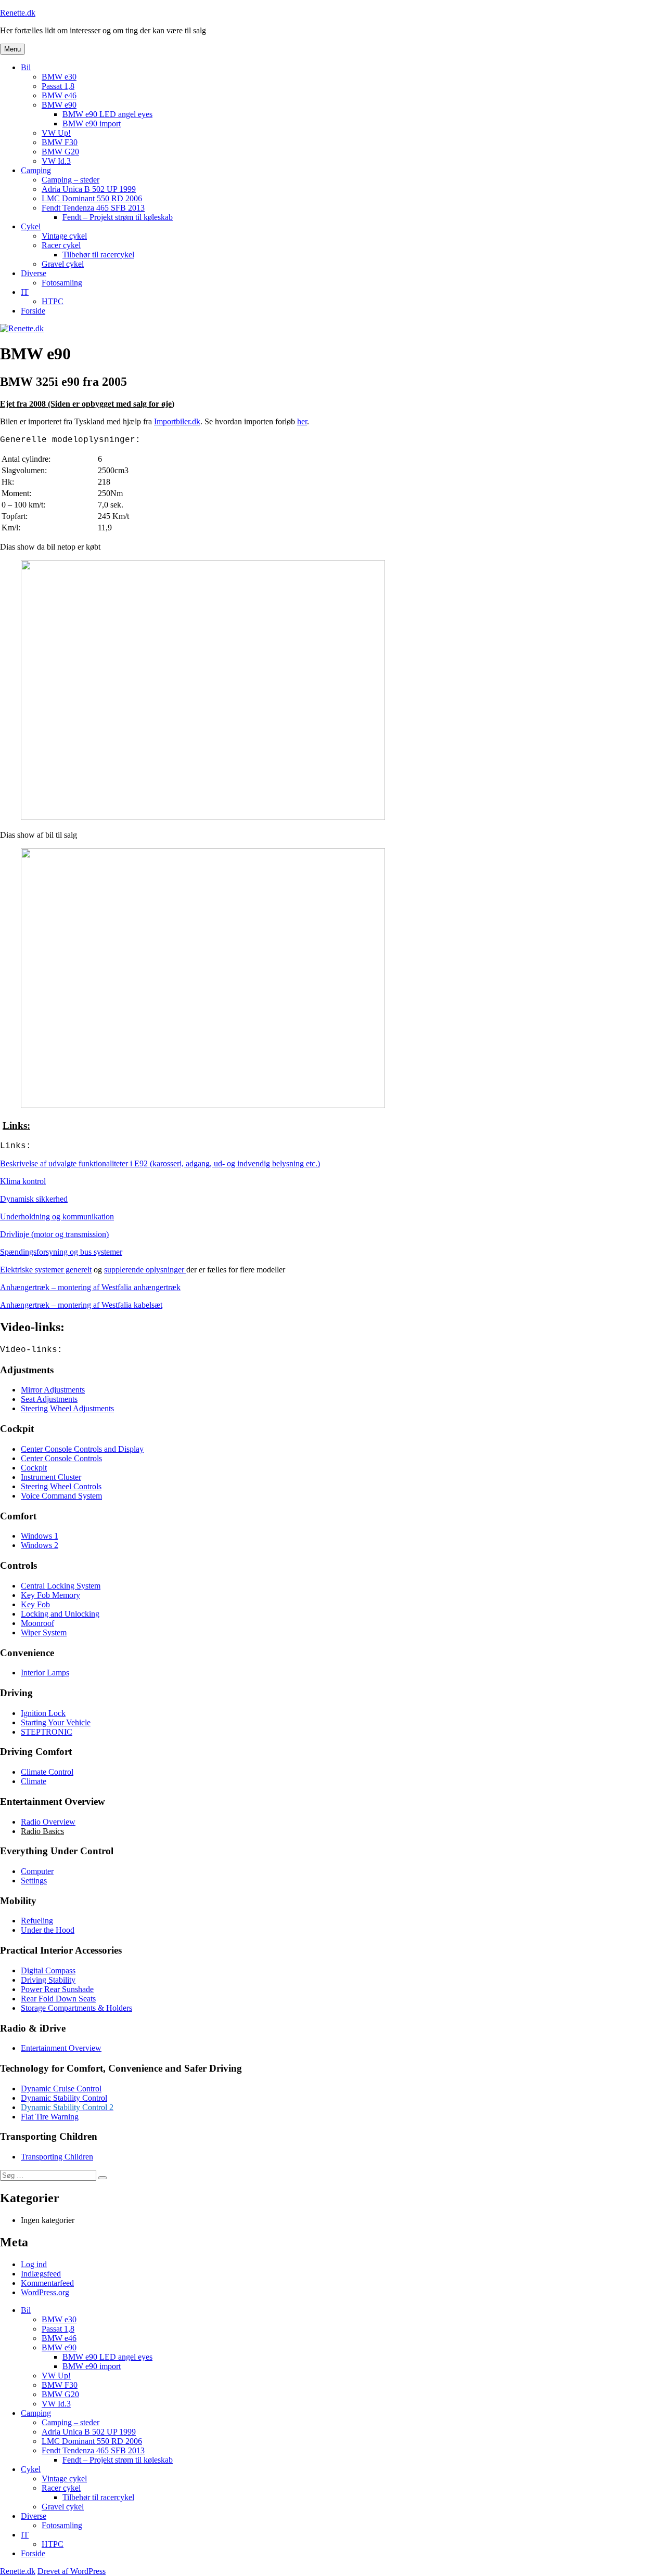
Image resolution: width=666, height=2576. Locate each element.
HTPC (53, 301)
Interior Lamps (45, 1673)
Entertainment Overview (61, 2048)
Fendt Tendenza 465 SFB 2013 (93, 208)
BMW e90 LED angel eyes (107, 114)
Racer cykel (61, 245)
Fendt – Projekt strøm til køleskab (118, 217)
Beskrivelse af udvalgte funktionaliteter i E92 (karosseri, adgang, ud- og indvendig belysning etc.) (160, 1163)
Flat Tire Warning (50, 2117)
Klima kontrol (23, 1181)
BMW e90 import (92, 123)
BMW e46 (59, 95)
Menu (12, 49)
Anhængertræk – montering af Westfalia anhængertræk (90, 1287)
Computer (37, 1871)
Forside (33, 311)
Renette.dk (18, 13)
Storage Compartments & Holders (76, 2008)
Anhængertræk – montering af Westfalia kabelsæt (81, 1305)
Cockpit (34, 1468)
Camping (36, 170)
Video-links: (31, 1350)
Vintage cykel (64, 236)
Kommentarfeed (47, 2283)
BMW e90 (59, 105)
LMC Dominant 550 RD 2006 (92, 198)
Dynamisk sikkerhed (34, 1199)
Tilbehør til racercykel (98, 255)
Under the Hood (48, 1930)
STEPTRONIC (47, 1732)
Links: (16, 1146)
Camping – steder (71, 180)
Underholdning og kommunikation (57, 1217)
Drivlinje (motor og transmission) (54, 1234)
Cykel (31, 226)
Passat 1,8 (58, 86)
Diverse (34, 273)
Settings (34, 1881)
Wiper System (44, 1632)
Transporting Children (57, 2157)
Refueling (37, 1921)
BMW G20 (60, 152)
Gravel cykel (63, 264)
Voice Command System (61, 1496)
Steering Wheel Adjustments (67, 1408)
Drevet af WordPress (72, 2571)
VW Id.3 (56, 161)
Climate (34, 1781)
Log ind (34, 2264)
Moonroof (37, 1623)
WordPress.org (45, 2292)
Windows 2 (40, 1545)
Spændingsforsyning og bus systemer (61, 1252)
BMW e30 (59, 77)
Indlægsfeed (41, 2274)
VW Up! (56, 133)
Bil (26, 67)
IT (25, 292)
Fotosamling (62, 283)
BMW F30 (60, 142)
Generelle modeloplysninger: (70, 440)
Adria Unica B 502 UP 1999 (89, 189)
